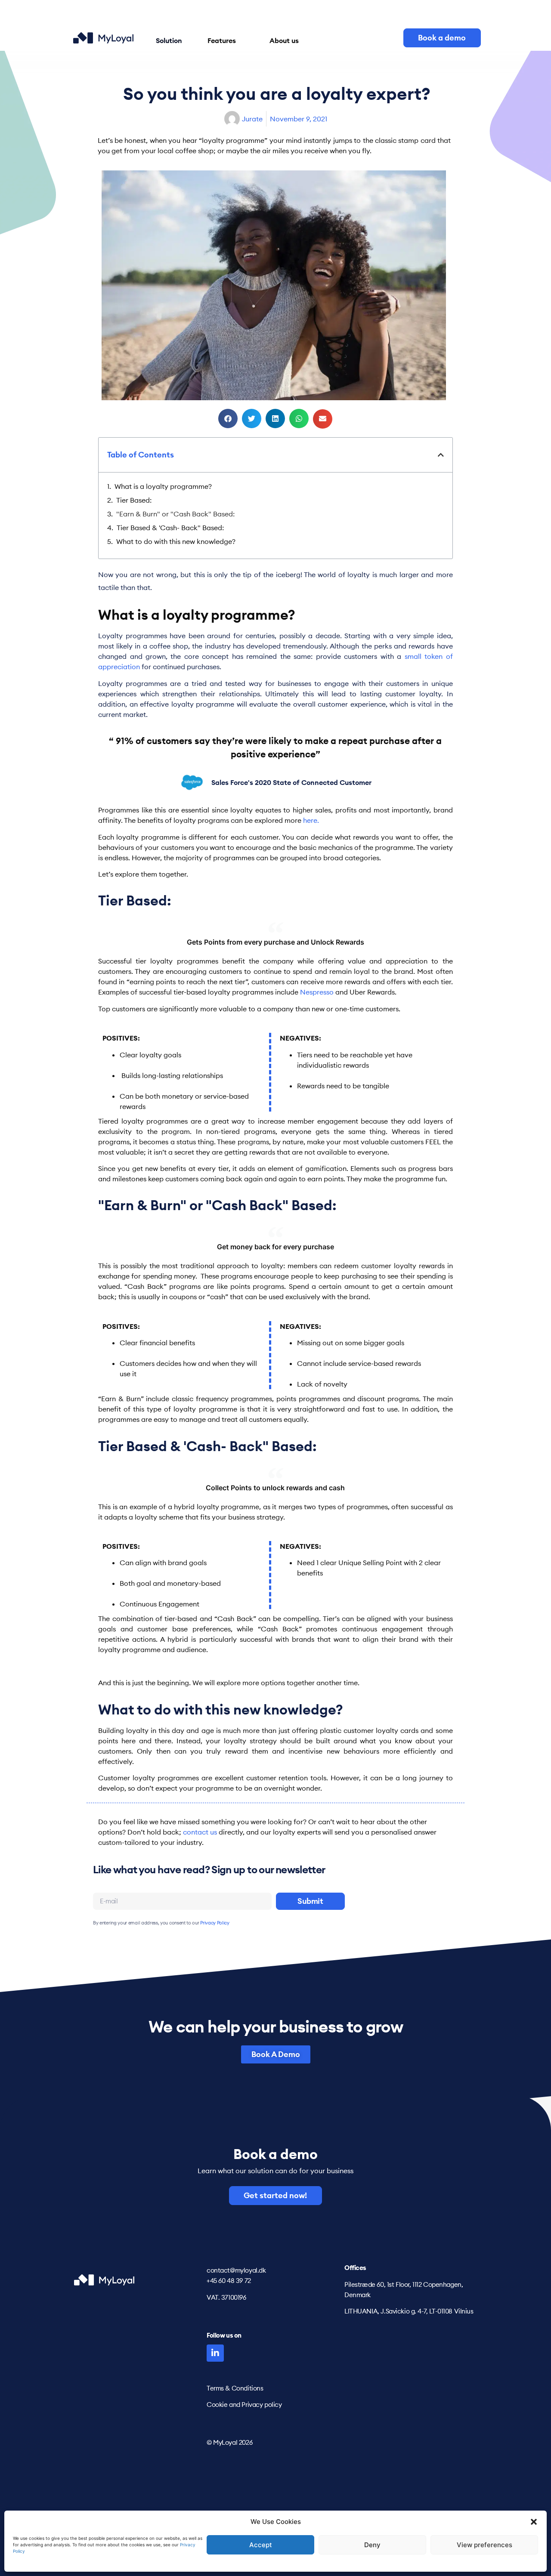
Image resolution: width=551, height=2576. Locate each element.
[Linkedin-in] (215, 2353)
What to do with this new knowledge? (176, 541)
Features (222, 40)
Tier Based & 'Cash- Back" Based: (170, 528)
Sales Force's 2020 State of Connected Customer (291, 782)
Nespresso (318, 992)
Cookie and (223, 2405)
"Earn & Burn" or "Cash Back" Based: (175, 514)
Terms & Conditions (235, 2388)
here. (312, 820)
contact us (201, 1832)
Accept (261, 2545)
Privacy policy (262, 2405)
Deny (372, 2545)
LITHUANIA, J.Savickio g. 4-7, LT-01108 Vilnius (409, 2311)
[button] (534, 2522)
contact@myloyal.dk (236, 2270)
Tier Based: (134, 500)
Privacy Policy (215, 1923)
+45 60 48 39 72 (229, 2281)
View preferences (484, 2545)
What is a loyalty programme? (163, 486)
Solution (169, 40)
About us (284, 40)
